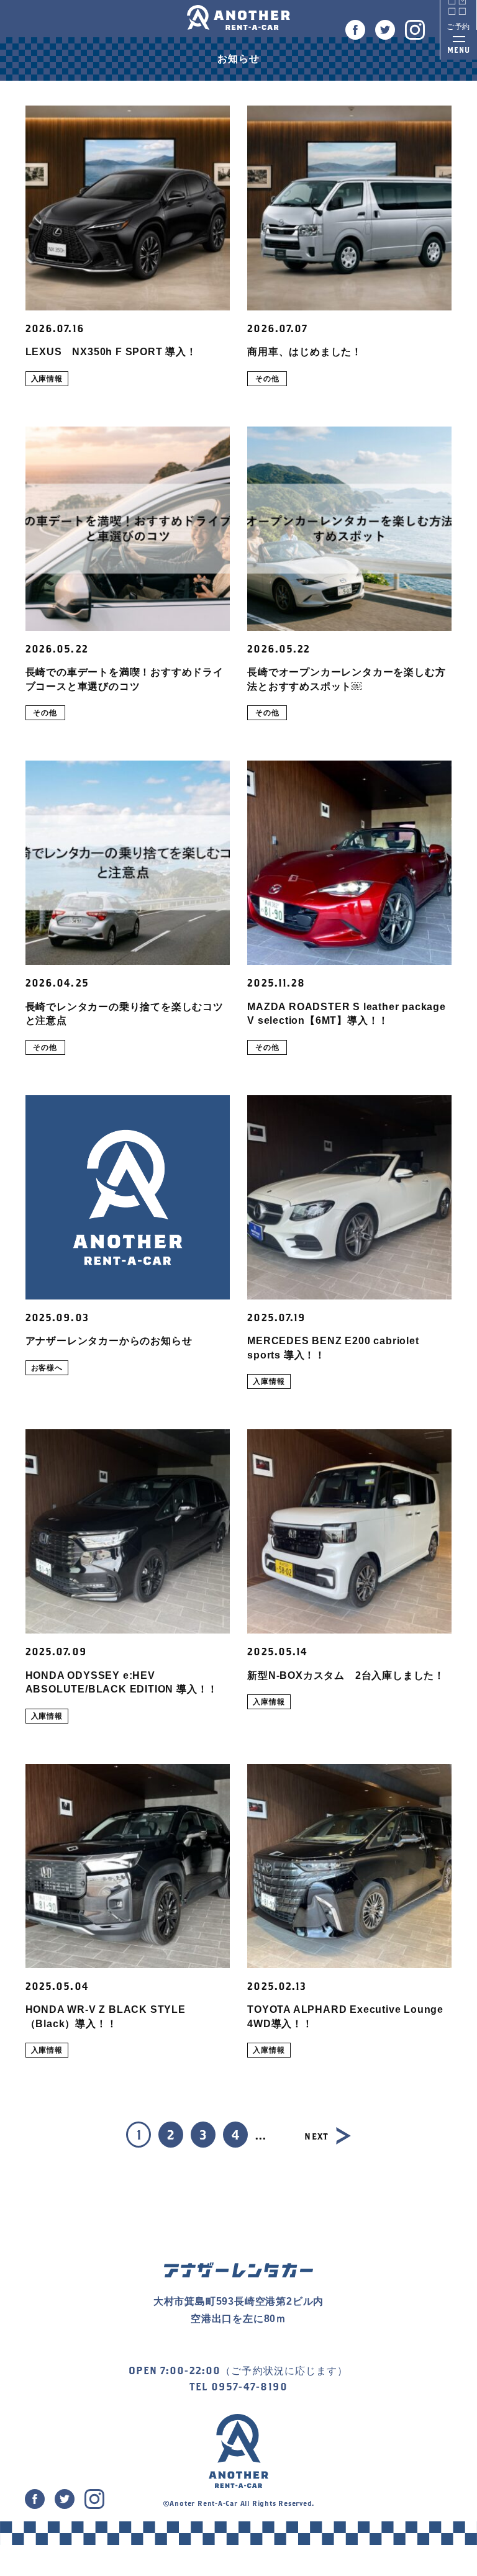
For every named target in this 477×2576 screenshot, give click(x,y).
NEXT (316, 2136)
